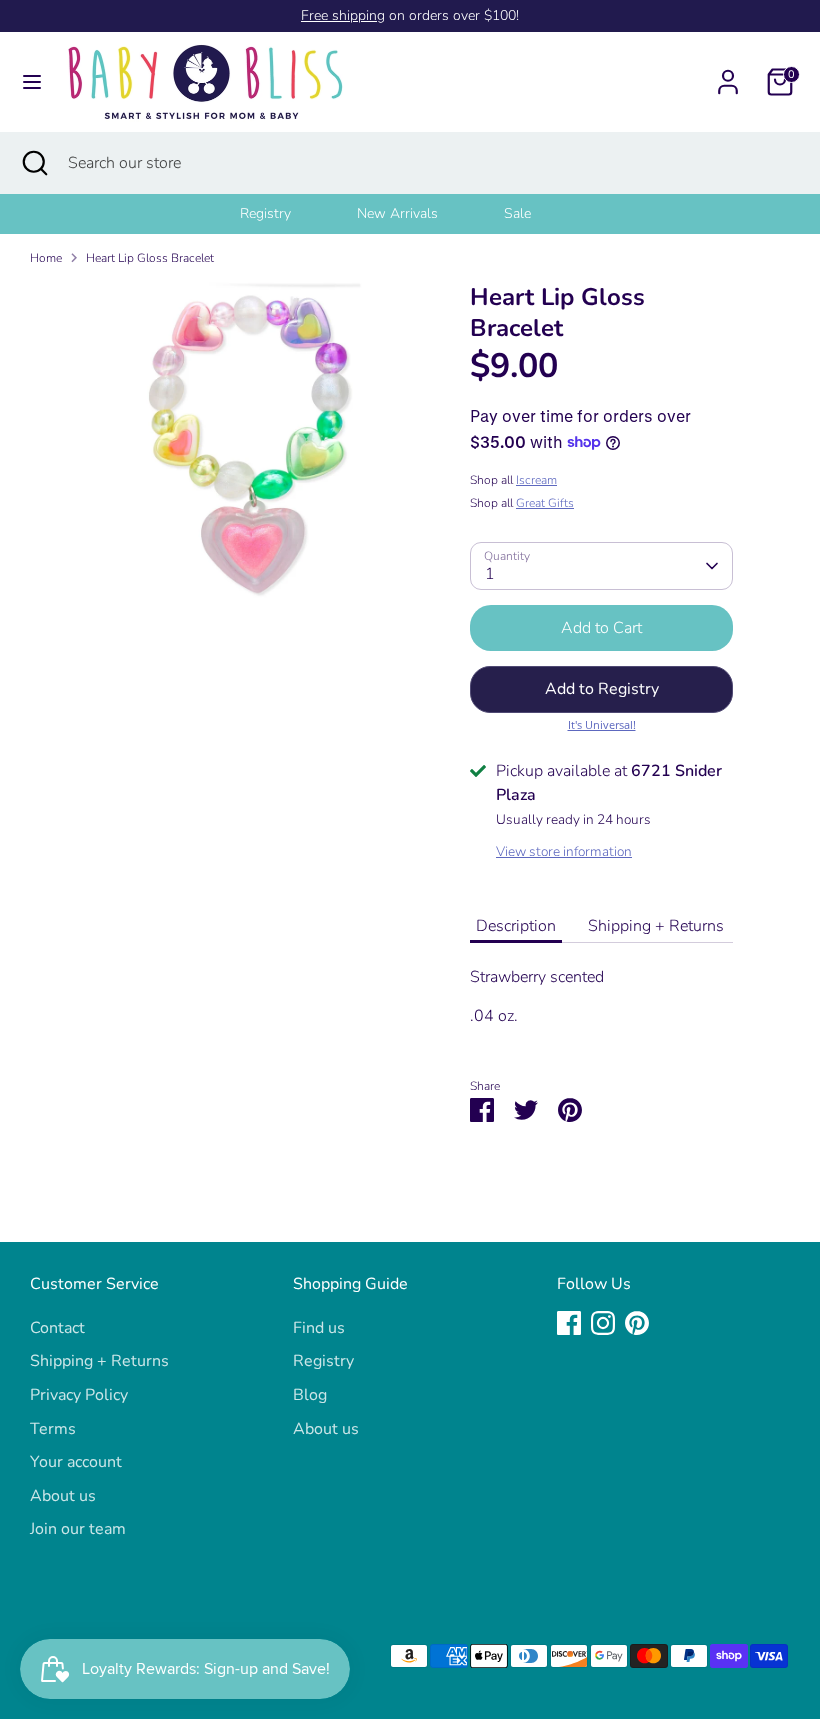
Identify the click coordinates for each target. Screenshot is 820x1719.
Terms (53, 1429)
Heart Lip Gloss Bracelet (150, 258)
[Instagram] (603, 1323)
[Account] (728, 74)
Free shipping (343, 15)
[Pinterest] (637, 1323)
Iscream (536, 480)
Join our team (78, 1529)
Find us (319, 1328)
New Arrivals (397, 213)
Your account (76, 1462)
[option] (290, 214)
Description (516, 926)
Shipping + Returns (656, 926)
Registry (265, 213)
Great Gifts (545, 503)
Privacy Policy (79, 1395)
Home (46, 258)
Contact (57, 1328)
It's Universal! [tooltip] (602, 724)
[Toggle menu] (32, 82)
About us (63, 1496)
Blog (310, 1395)
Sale (517, 213)
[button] (601, 689)
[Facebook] (569, 1323)
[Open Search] (34, 163)
